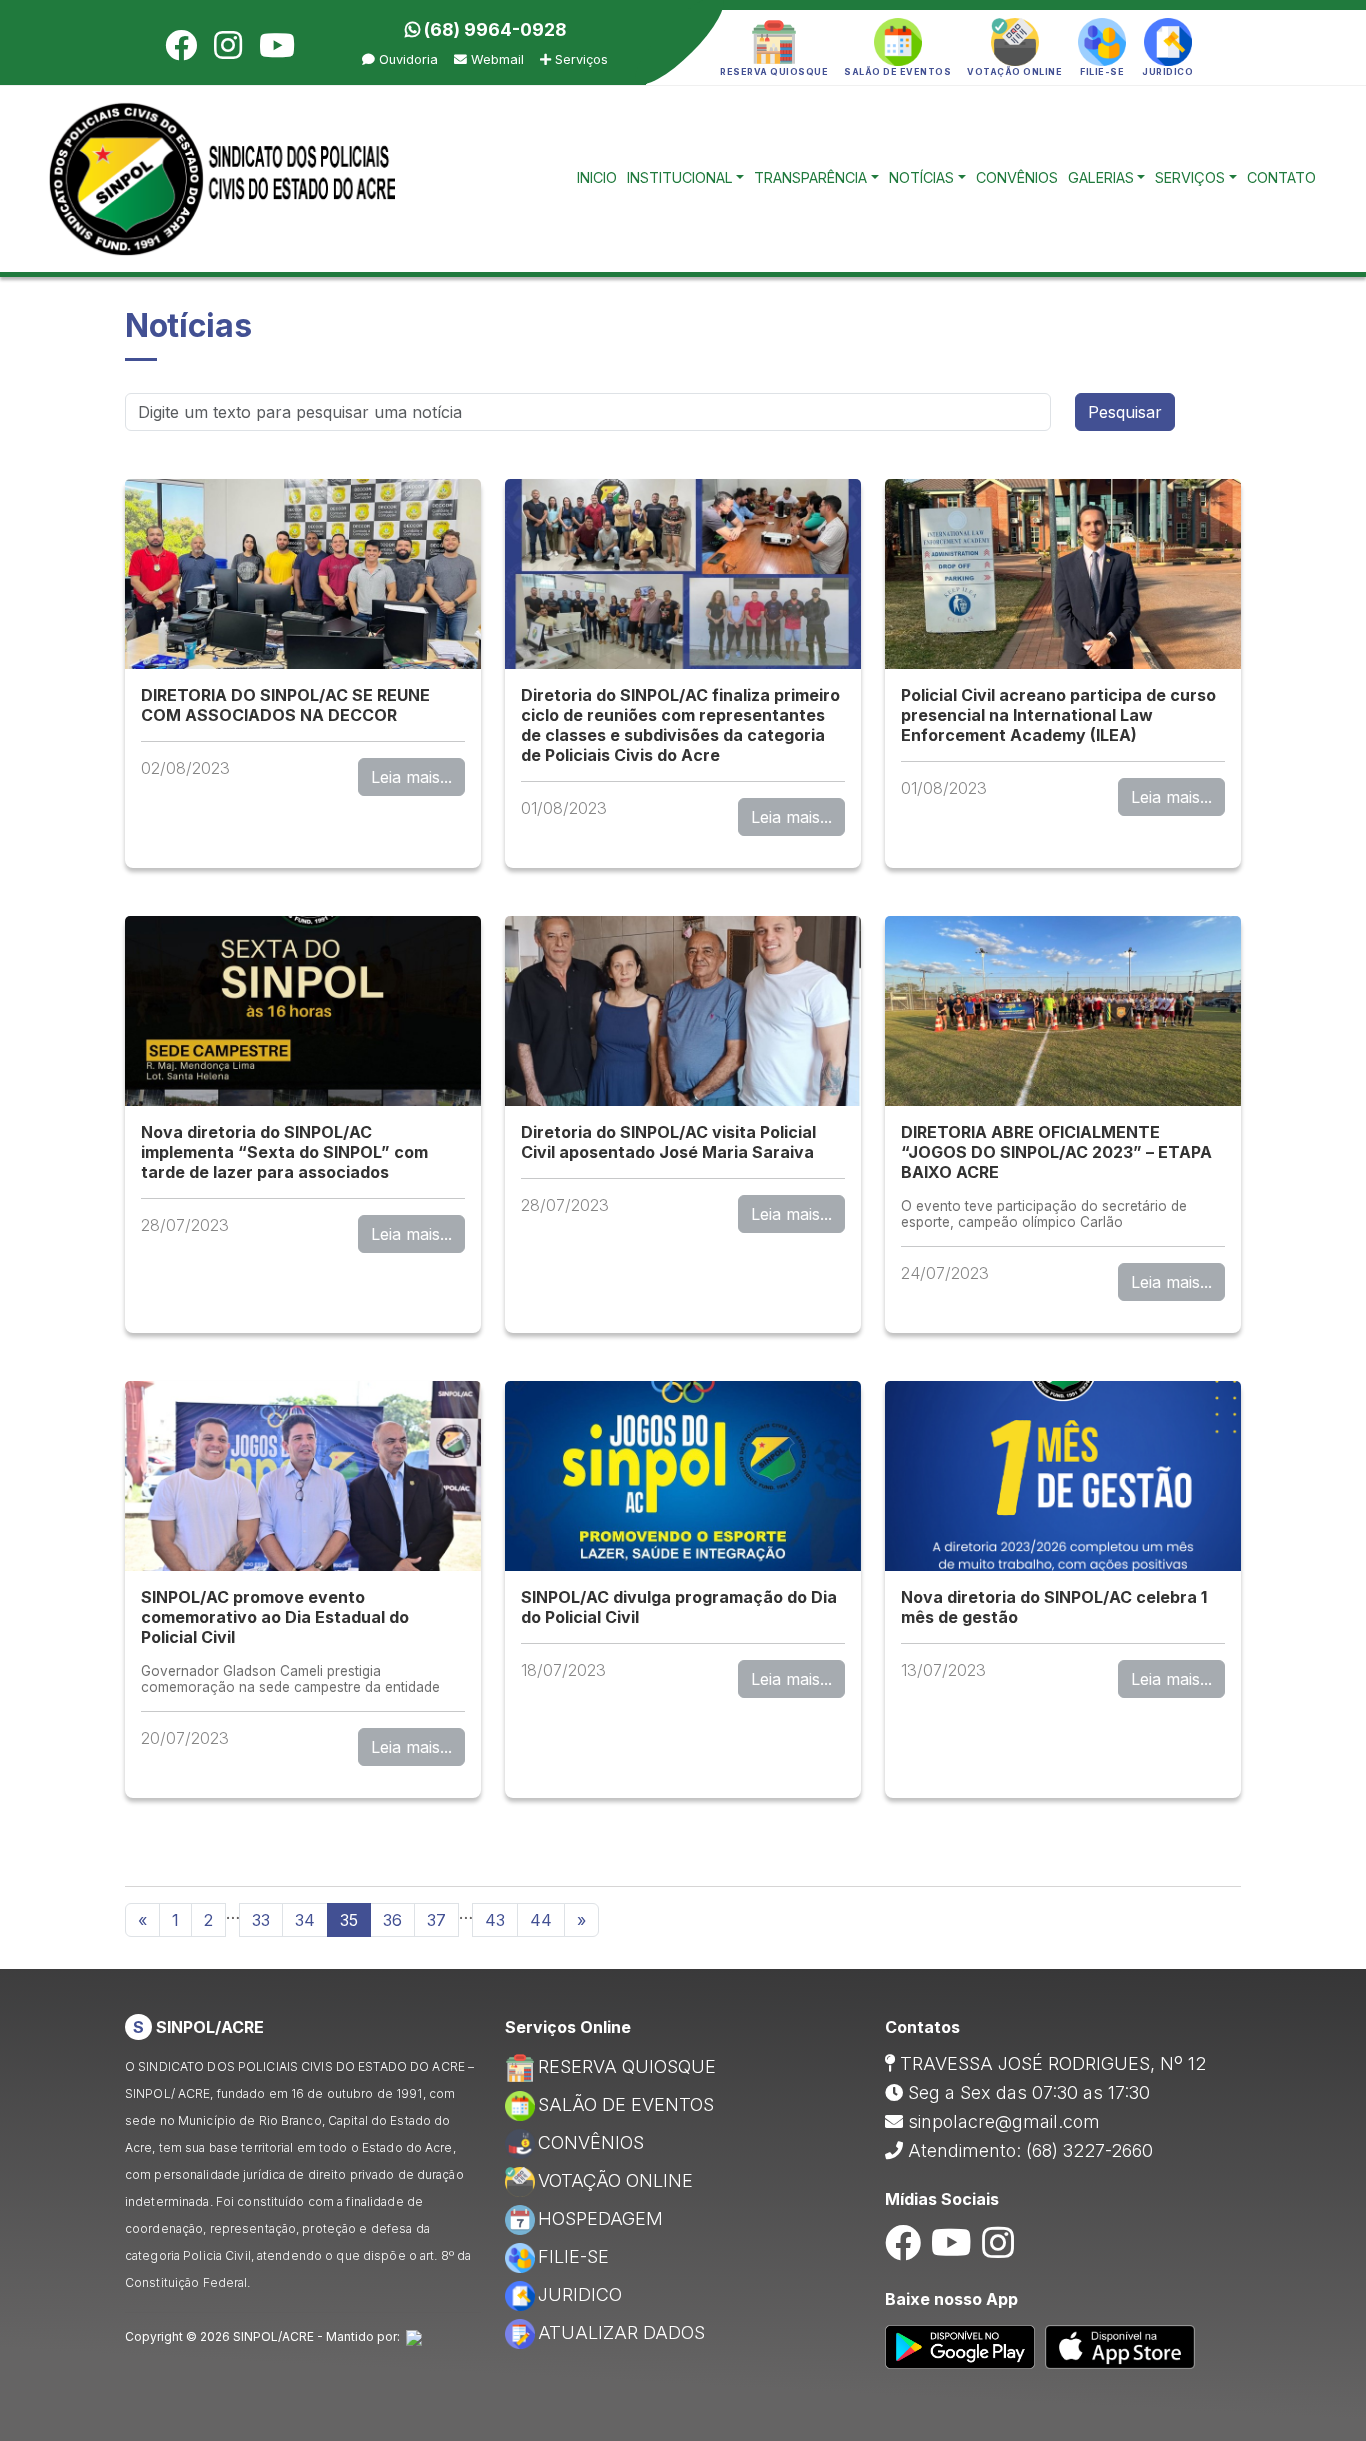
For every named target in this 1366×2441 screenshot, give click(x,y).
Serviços (579, 59)
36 (392, 1920)
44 (541, 1920)
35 (349, 1920)
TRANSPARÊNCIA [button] (810, 177)
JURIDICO (580, 2294)
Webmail (495, 59)
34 (305, 1920)
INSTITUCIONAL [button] (680, 177)
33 (261, 1920)
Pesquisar (1125, 412)
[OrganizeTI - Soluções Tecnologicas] (414, 2336)
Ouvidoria (406, 59)
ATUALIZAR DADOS (621, 2332)
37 (436, 1920)
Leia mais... (411, 777)
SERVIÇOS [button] (1190, 177)
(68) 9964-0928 (493, 29)
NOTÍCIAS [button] (921, 177)
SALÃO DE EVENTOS (626, 2104)
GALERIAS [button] (1101, 177)
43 (495, 1920)
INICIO (597, 177)
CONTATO (1281, 177)
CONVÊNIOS (1017, 177)
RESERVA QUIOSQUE (627, 2066)
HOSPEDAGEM (600, 2218)
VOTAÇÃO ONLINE (615, 2180)
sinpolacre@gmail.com (1004, 2121)
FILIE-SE (573, 2256)
